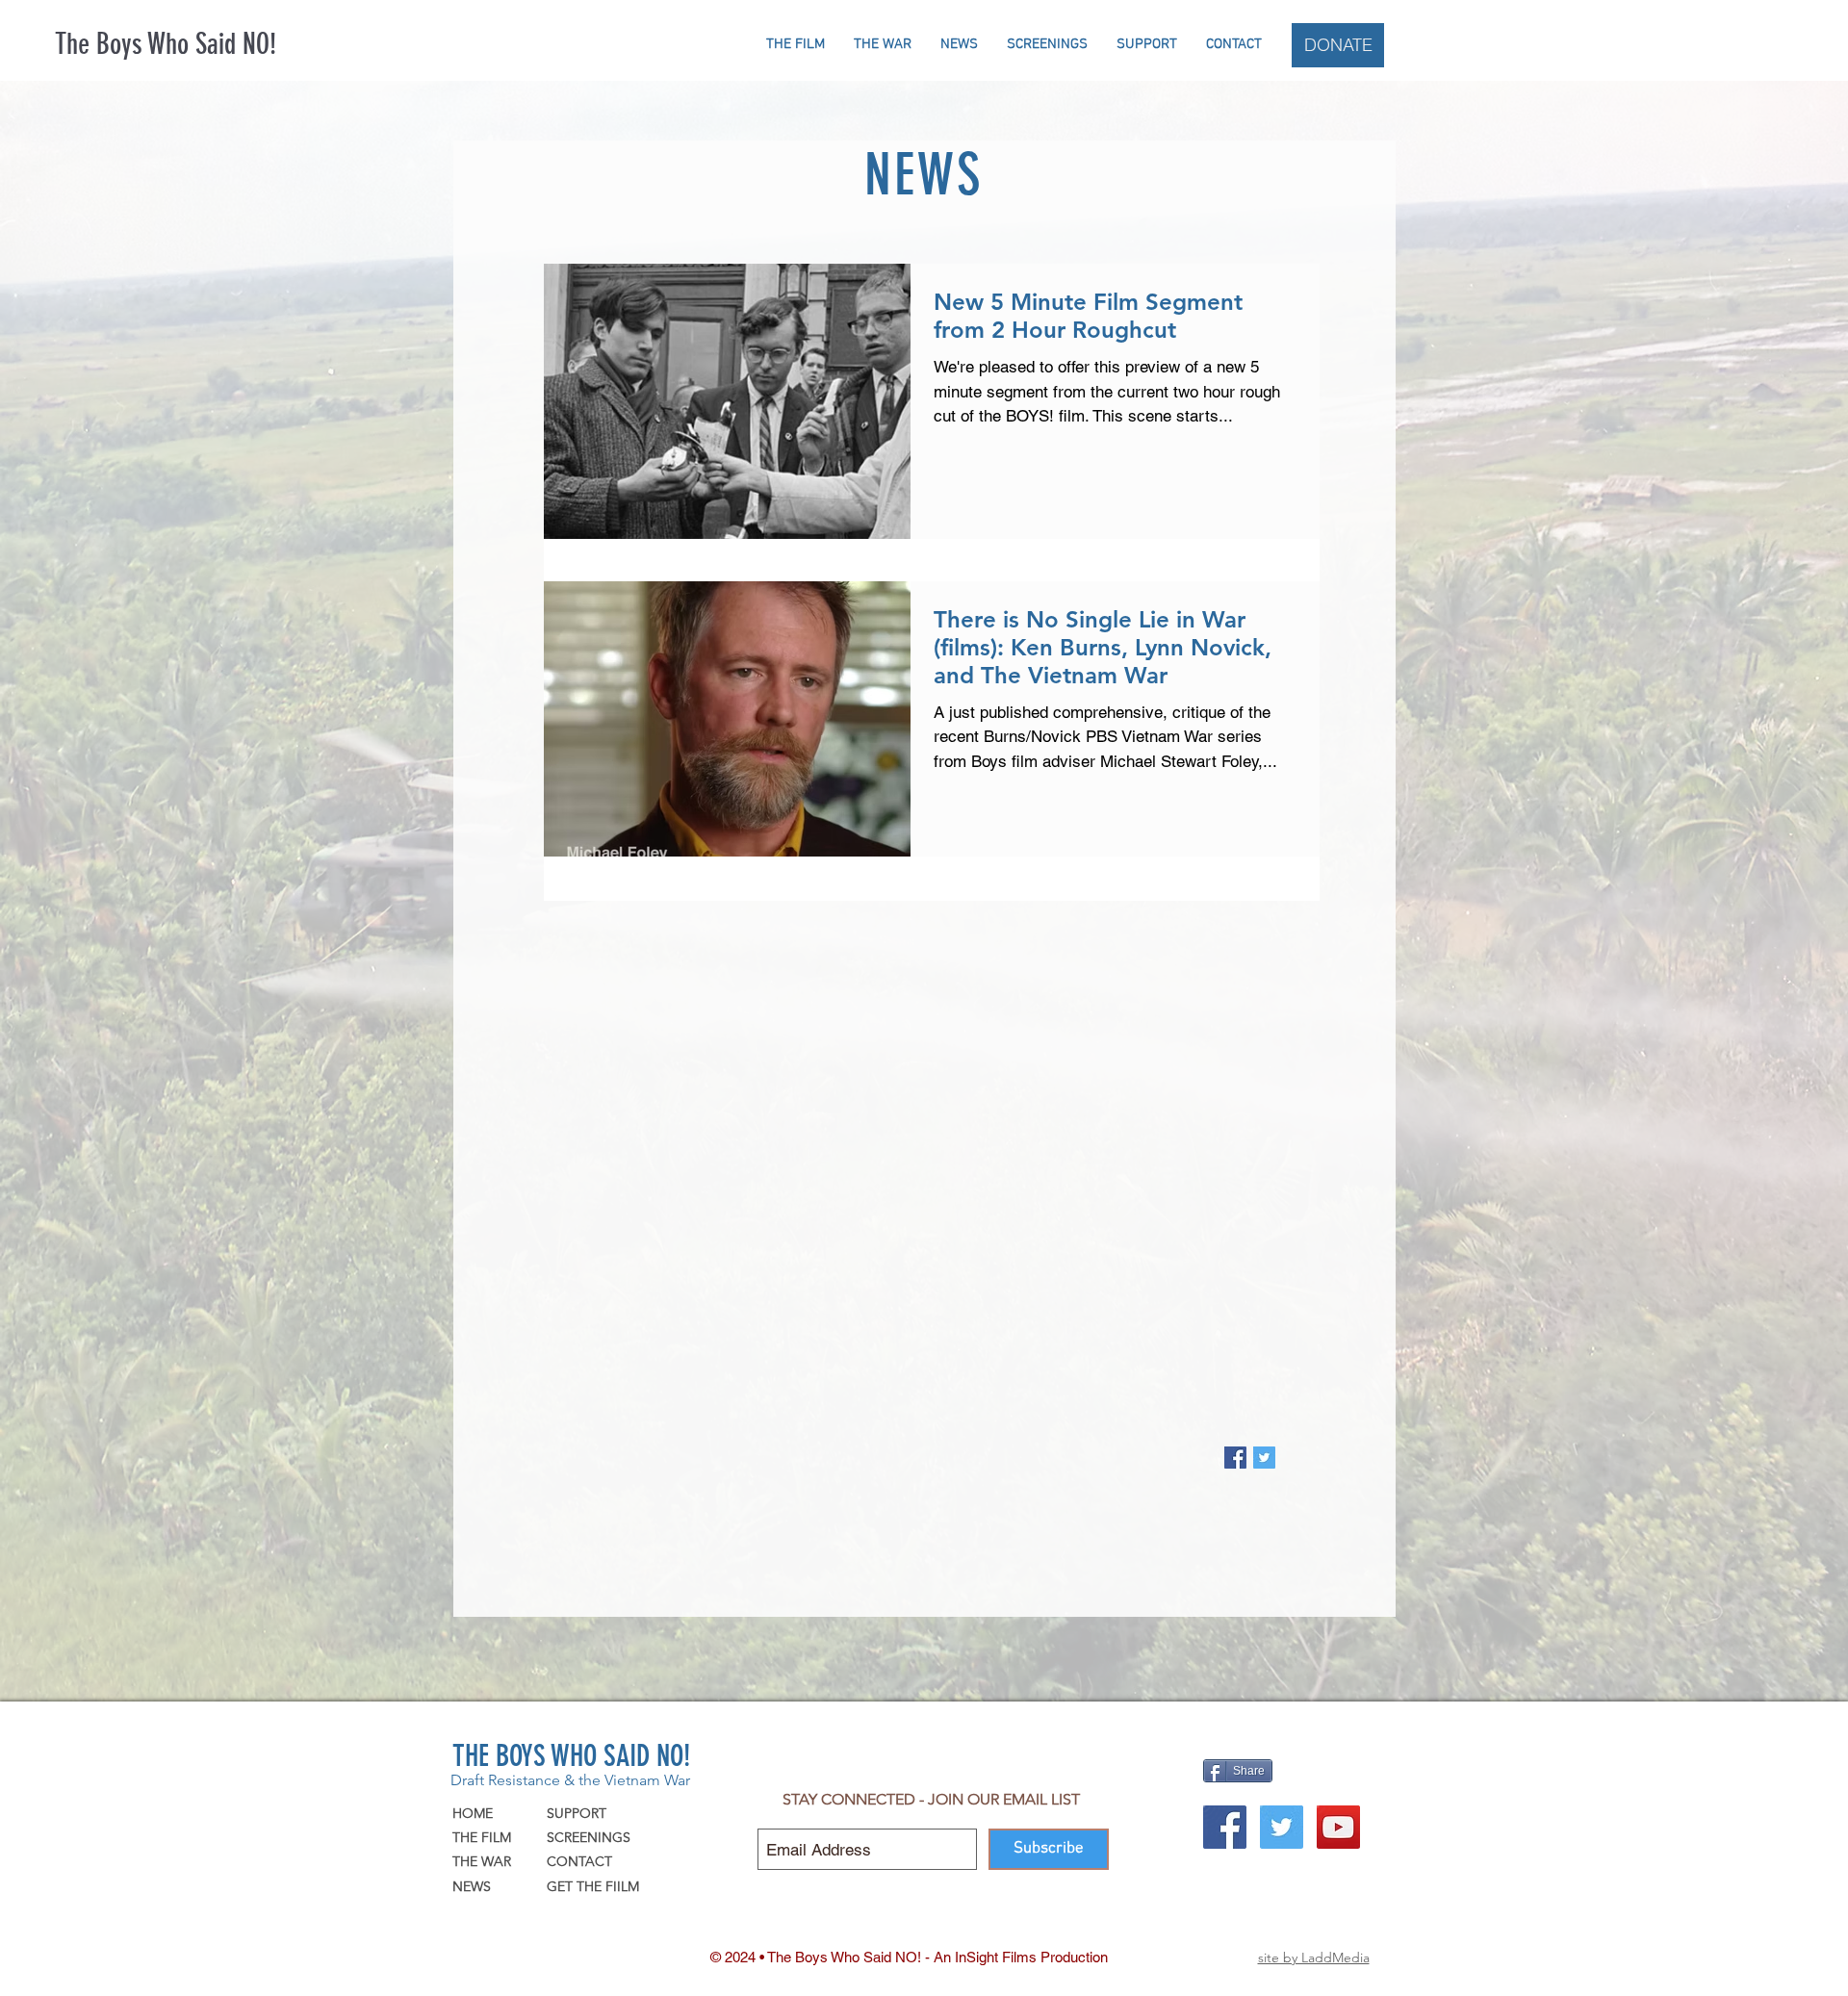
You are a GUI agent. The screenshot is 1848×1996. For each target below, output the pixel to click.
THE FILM (482, 1837)
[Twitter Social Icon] (1282, 1827)
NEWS (472, 1886)
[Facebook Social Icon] (1225, 1827)
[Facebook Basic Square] (1235, 1458)
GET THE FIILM (593, 1886)
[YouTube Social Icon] (1338, 1827)
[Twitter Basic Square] (1264, 1458)
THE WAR (482, 1861)
